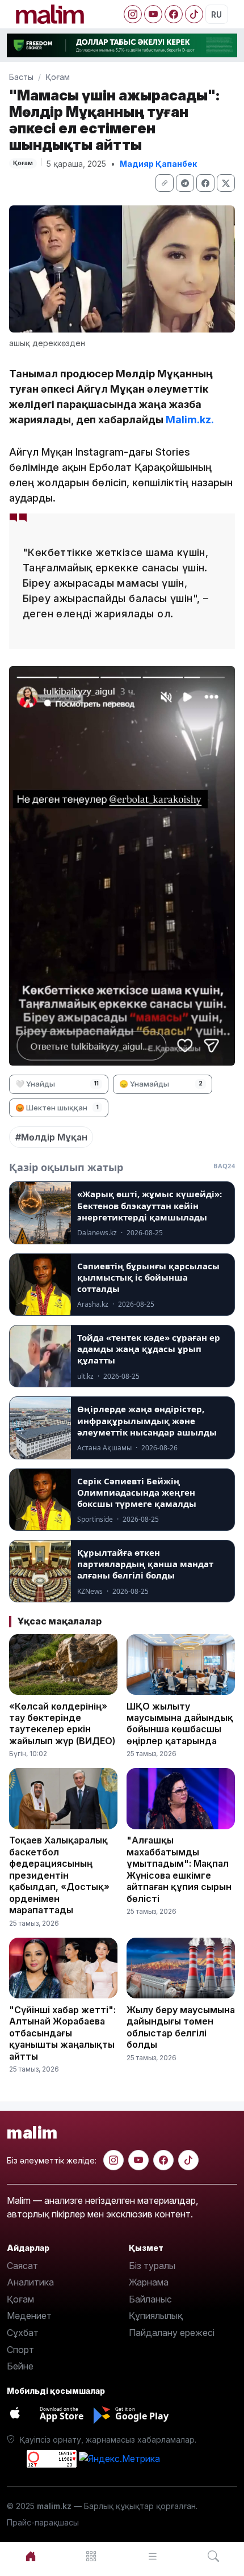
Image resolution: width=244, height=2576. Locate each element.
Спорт (20, 2350)
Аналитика (30, 2282)
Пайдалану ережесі (172, 2333)
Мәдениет (29, 2316)
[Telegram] (185, 183)
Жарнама (149, 2282)
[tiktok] (188, 2160)
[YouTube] (153, 14)
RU (216, 14)
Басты (21, 77)
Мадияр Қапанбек (158, 164)
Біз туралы (152, 2266)
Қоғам (58, 77)
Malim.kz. (190, 420)
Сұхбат (23, 2333)
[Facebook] (174, 14)
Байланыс (150, 2299)
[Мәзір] (92, 2556)
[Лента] (153, 2556)
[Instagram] (133, 14)
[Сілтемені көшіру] (165, 183)
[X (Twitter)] (226, 183)
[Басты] (31, 2556)
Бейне (20, 2366)
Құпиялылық (156, 2316)
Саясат (22, 2266)
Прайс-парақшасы (43, 2522)
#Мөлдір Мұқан (51, 1137)
